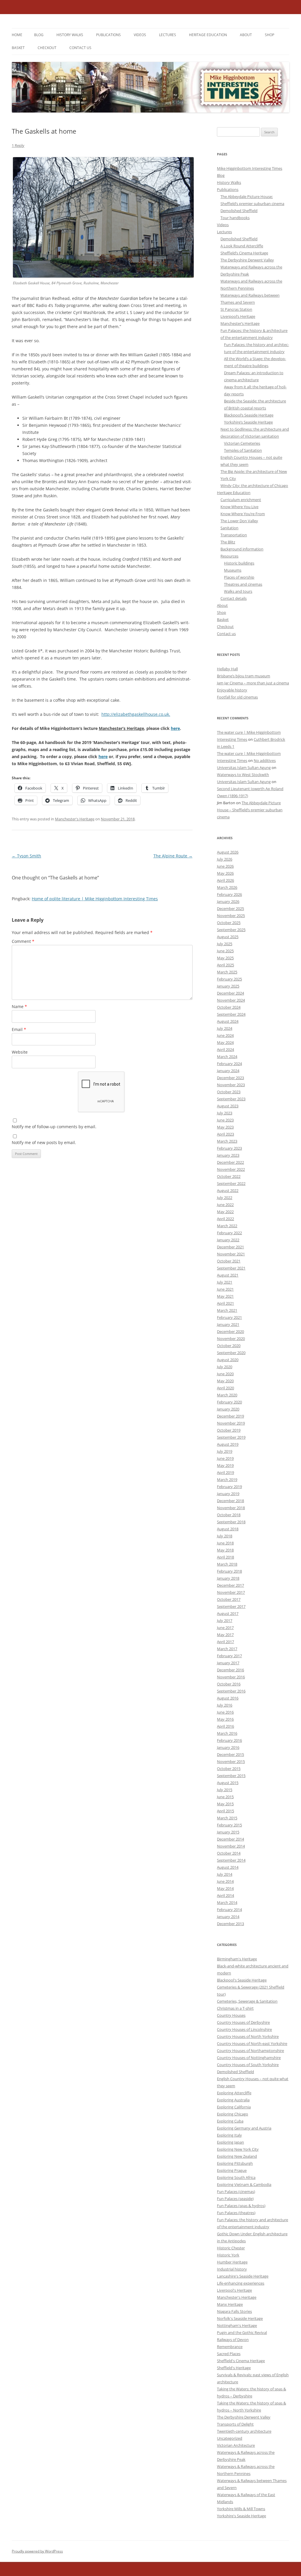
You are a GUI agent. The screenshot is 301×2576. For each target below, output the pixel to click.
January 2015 (228, 1832)
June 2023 (225, 1120)
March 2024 (227, 1057)
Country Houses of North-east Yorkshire (252, 2043)
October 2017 (229, 1599)
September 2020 (231, 1353)
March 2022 (227, 1226)
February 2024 (229, 1064)
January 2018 (228, 1578)
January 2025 (228, 986)
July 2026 (225, 859)
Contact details (234, 598)
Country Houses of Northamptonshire (250, 2051)
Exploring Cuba (230, 2121)
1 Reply (18, 145)
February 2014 (229, 1910)
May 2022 (225, 1212)
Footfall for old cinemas (237, 697)
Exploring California (234, 2107)
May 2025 (225, 958)
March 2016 (227, 1733)
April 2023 (225, 1134)
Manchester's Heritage (75, 819)
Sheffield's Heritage (234, 2368)
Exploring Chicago (233, 2114)
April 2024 (225, 1049)
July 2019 (225, 1451)
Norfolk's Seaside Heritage (240, 2318)
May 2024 (225, 1042)
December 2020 (230, 1331)
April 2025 (225, 965)
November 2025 (231, 916)
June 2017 (225, 1628)
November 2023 (231, 1085)
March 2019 (227, 1480)
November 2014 (231, 1846)
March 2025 (227, 972)
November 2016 (231, 1677)
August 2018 (228, 1529)
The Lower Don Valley (239, 521)
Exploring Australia (233, 2100)
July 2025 (225, 944)
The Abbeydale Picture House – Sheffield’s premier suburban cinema (250, 810)
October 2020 (229, 1346)
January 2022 (228, 1240)
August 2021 (228, 1275)
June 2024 (225, 1035)
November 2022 (231, 1169)
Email (19, 1029)
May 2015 (225, 1804)
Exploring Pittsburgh (235, 2163)
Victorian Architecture (236, 2445)
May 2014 (225, 1888)
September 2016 (231, 1691)
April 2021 (225, 1303)
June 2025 (225, 951)
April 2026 (225, 880)
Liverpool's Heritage (234, 2290)
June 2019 (225, 1458)
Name (19, 1006)
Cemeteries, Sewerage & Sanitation (247, 2001)
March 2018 (227, 1564)
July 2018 (225, 1536)
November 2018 (231, 1508)
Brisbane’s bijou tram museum (244, 676)
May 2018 (225, 1550)
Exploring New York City (238, 2149)
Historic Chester (231, 2248)
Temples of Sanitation (243, 450)
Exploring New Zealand (237, 2156)
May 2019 (225, 1465)
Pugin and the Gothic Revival (242, 2332)
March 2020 (227, 1395)
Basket (18, 48)
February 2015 (229, 1825)
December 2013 (230, 1924)
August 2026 (228, 852)
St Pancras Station (236, 309)
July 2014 (225, 1874)
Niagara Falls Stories (234, 2311)
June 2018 (225, 1543)
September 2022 (231, 1183)
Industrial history (232, 2269)
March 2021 (227, 1310)
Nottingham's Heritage (237, 2325)
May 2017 (225, 1635)
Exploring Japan (230, 2142)
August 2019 (228, 1444)
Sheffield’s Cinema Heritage (244, 253)
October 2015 (229, 1769)
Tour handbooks (235, 218)
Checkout (47, 48)
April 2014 (225, 1895)
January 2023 (228, 1155)
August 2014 (228, 1867)
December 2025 (230, 909)
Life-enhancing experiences (241, 2283)
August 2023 (228, 1106)
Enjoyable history (232, 690)
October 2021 (229, 1261)
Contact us (80, 48)
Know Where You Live (239, 507)
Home (17, 35)
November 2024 (231, 1000)
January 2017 (228, 1663)
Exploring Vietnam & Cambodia (244, 2184)
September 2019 (231, 1437)
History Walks (70, 35)
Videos (140, 35)
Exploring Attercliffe (234, 2093)
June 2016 (225, 1712)
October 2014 (229, 1853)
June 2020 (225, 1374)
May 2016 (225, 1719)
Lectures (168, 35)
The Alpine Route (173, 856)
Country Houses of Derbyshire (243, 2022)
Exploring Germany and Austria (244, 2128)
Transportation (234, 535)
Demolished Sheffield (239, 211)
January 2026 (228, 901)
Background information (242, 549)
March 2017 (227, 1649)
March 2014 (227, 1902)
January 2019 (228, 1494)
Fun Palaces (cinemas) (236, 2192)
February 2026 (229, 894)
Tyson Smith (26, 856)
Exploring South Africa (236, 2177)
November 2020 (231, 1339)
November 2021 (231, 1254)
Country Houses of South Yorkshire (248, 2065)
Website (20, 1052)
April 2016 (225, 1726)
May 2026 (225, 873)
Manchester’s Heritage (240, 323)
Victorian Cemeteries (242, 443)
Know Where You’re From (243, 514)
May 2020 (225, 1381)
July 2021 (225, 1282)
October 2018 (229, 1515)
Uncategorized (230, 2438)
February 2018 (229, 1571)
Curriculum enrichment (241, 500)
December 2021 (230, 1247)
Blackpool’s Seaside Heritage (249, 415)
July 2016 (225, 1705)
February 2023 (229, 1148)
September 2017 (231, 1606)
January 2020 (228, 1409)
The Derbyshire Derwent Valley (247, 260)
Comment (23, 941)
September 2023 (231, 1099)
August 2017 (228, 1613)
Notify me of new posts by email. (44, 1142)
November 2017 (231, 1592)
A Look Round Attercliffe (242, 246)
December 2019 (230, 1416)
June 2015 (225, 1797)
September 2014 (231, 1860)
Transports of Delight (235, 2424)
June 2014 (225, 1881)
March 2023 (227, 1141)
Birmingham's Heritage (237, 1959)
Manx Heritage (230, 2304)
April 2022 (225, 1219)
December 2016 (230, 1670)
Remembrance (230, 2347)
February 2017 (229, 1656)
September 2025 (231, 930)
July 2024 (225, 1028)
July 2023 (225, 1113)
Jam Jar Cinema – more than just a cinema (253, 683)
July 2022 (225, 1198)
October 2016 (229, 1684)
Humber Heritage (232, 2262)
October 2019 (229, 1430)
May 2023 (225, 1127)
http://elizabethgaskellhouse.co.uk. (136, 714)
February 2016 (229, 1740)
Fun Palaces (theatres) (236, 2213)
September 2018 (231, 1522)
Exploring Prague (232, 2170)
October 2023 (229, 1092)
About (246, 35)
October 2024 (229, 1007)
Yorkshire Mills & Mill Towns (241, 2509)
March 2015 (227, 1818)
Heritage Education (208, 35)
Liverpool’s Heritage (238, 316)
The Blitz (228, 542)
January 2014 (228, 1917)
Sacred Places (229, 2354)
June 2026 (225, 866)
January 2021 (228, 1324)
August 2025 (228, 937)
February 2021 (229, 1317)
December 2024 (230, 993)
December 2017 (230, 1585)
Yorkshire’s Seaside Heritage (248, 422)
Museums (233, 570)
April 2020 (225, 1388)
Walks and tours (238, 591)
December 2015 (230, 1754)
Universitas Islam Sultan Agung (244, 768)
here (175, 728)
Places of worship (239, 577)
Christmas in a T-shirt (235, 2008)
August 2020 (228, 1360)
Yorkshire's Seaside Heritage (241, 2516)
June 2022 (225, 1205)
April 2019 (225, 1472)
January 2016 (228, 1747)
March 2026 (227, 887)
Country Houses (231, 2015)
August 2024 (228, 1021)
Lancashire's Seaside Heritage (243, 2276)
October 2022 (229, 1176)
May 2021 (225, 1296)
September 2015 (231, 1776)
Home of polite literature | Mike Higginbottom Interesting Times (95, 899)
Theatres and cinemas (243, 584)
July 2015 (225, 1790)
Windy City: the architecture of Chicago (254, 486)
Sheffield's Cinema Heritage (241, 2361)
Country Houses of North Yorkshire (248, 2036)
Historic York (228, 2255)
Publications (108, 35)
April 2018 (225, 1557)
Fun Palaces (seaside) (235, 2199)
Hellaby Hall (227, 669)
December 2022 (230, 1162)
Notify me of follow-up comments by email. (54, 1127)
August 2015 (228, 1783)
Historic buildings (239, 563)
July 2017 (225, 1621)
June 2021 (225, 1289)
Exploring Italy (229, 2135)
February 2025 (229, 979)
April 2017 (225, 1642)
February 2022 (229, 1233)
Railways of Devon (233, 2340)
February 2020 (229, 1402)
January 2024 (228, 1071)
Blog (39, 35)
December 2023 (230, 1078)
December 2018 (230, 1501)
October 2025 (229, 923)
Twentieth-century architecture (244, 2431)
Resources (229, 556)
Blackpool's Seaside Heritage (242, 1980)
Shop (270, 35)
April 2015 (225, 1811)
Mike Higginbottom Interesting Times (250, 168)
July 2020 (225, 1367)
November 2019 (231, 1423)
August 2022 (228, 1190)
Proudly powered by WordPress (37, 2551)
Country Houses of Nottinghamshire (249, 2058)
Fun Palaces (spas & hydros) (241, 2206)
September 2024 (231, 1014)
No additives (265, 760)
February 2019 (229, 1487)
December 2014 (230, 1839)
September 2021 (231, 1268)
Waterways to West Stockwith (243, 775)
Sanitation (229, 528)
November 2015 (231, 1761)
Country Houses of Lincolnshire (244, 2029)
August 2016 (228, 1698)
